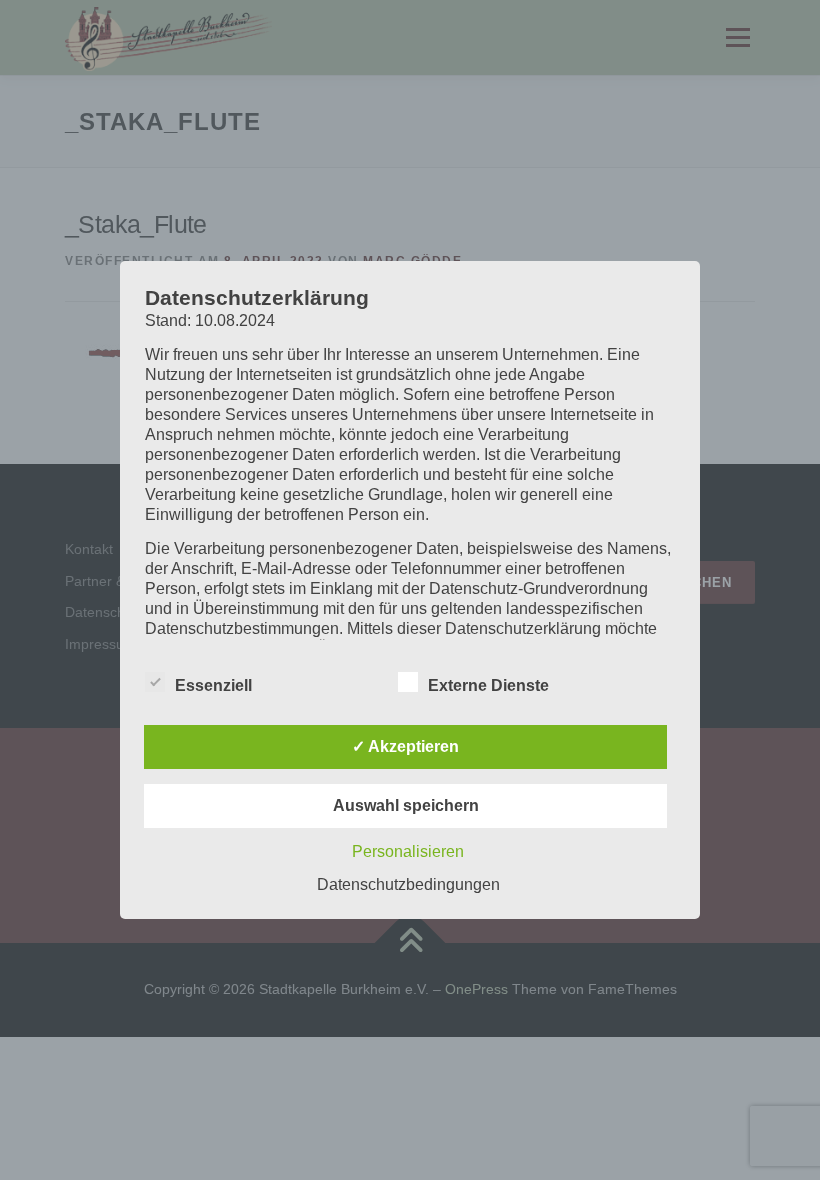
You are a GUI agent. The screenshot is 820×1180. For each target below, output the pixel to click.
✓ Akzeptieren (405, 746)
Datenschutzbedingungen (408, 884)
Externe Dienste (488, 685)
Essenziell (213, 685)
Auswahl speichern (406, 805)
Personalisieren (408, 851)
